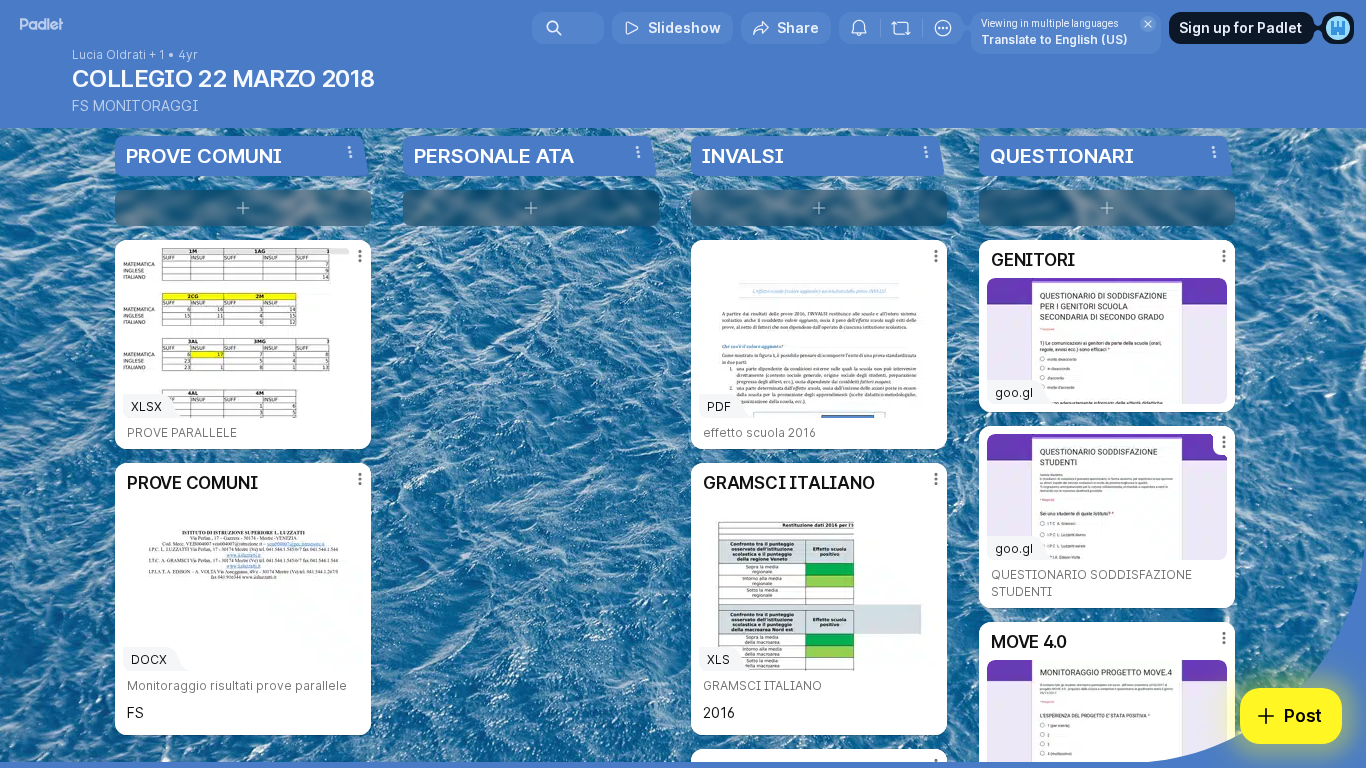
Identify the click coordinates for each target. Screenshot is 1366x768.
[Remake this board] (901, 28)
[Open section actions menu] (350, 152)
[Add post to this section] (243, 208)
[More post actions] (360, 256)
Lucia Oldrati (109, 55)
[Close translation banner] (1148, 24)
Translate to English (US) (1054, 39)
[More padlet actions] (943, 28)
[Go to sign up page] (1338, 28)
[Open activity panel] (859, 28)
